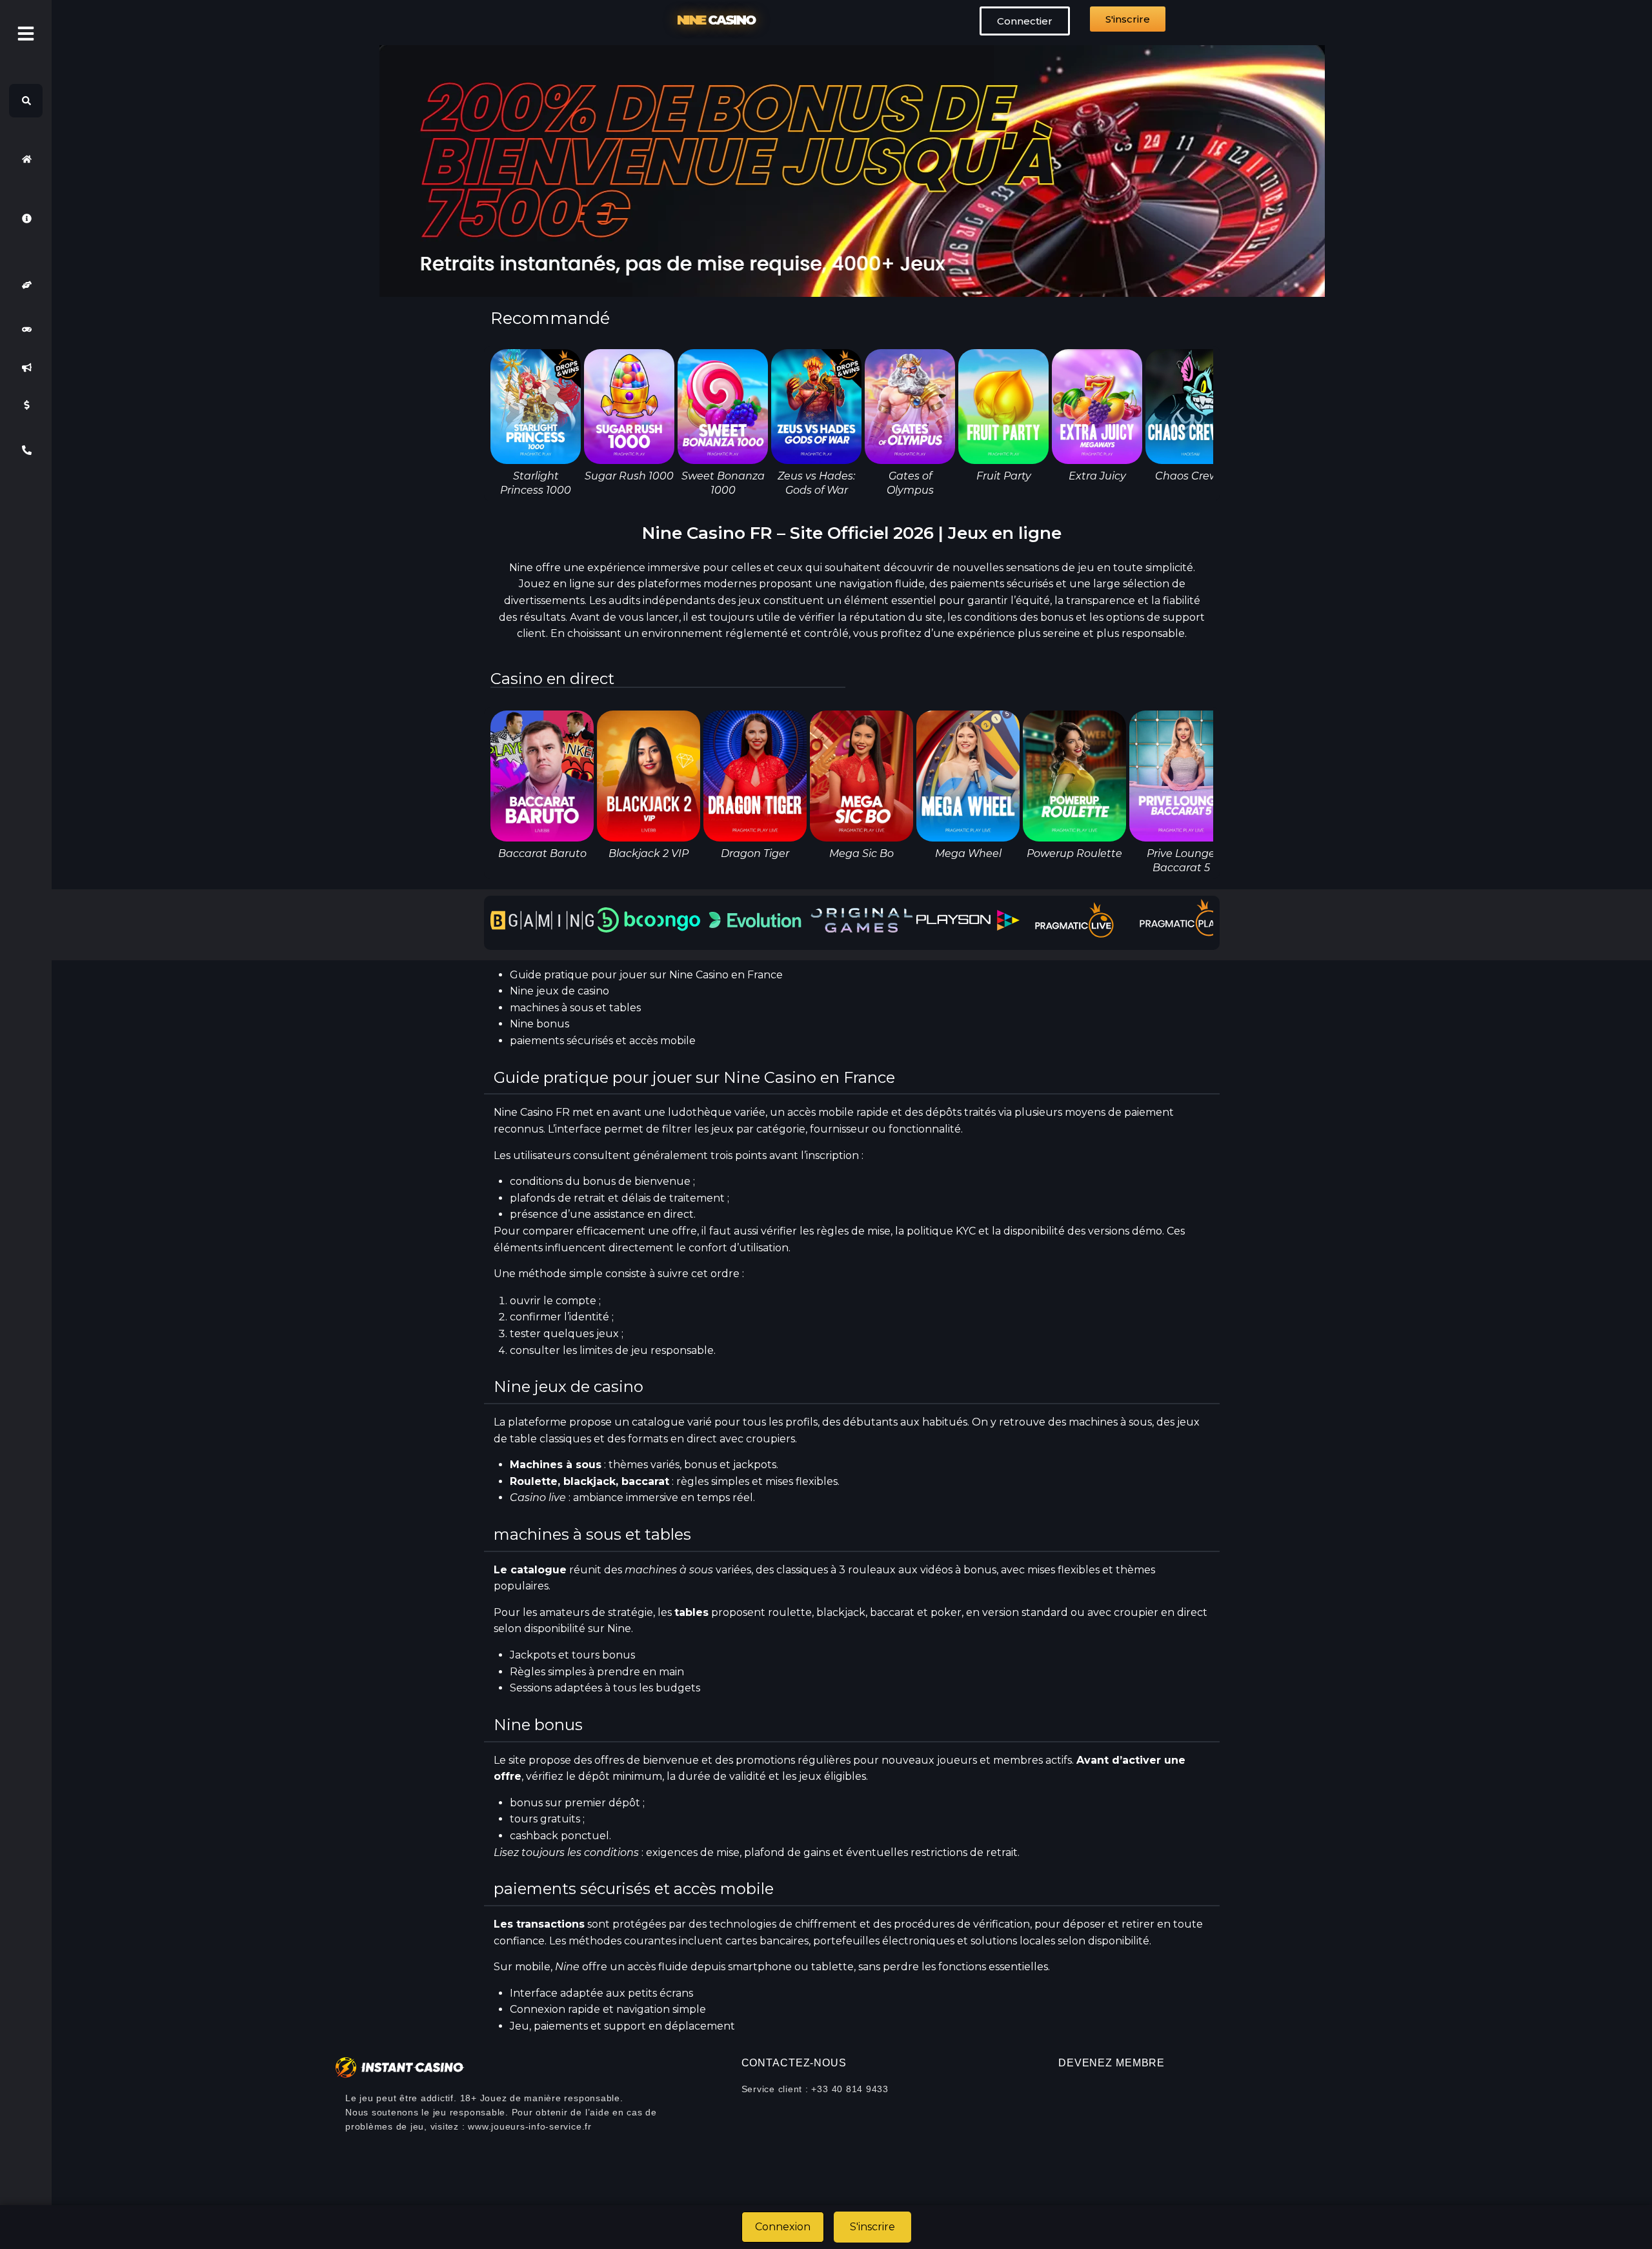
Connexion (783, 2227)
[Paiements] (26, 405)
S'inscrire (872, 2227)
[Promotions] (26, 367)
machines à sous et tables (575, 1008)
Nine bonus (539, 1024)
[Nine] (26, 159)
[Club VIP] (26, 285)
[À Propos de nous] (26, 218)
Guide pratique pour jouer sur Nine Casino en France (646, 975)
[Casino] (26, 330)
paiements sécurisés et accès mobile (603, 1041)
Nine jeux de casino (559, 991)
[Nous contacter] (26, 450)
